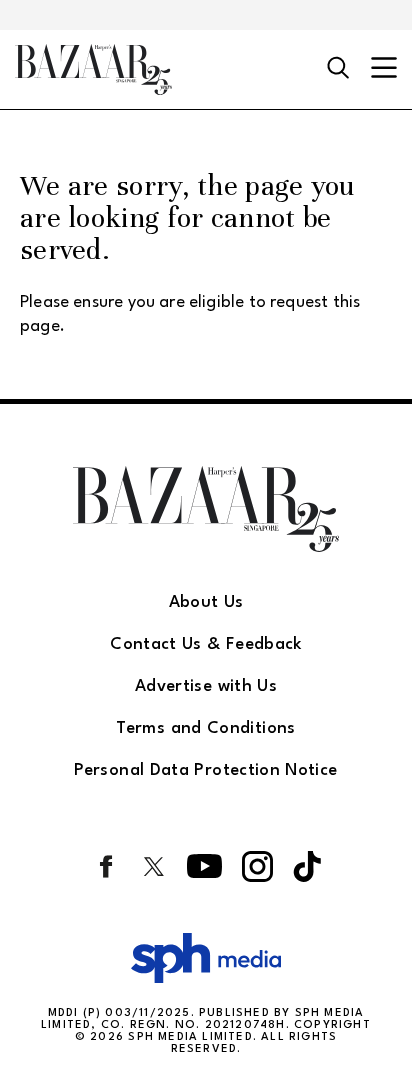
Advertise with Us (206, 686)
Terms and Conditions (205, 728)
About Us (206, 602)
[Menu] (384, 69)
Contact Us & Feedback (206, 644)
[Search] (338, 69)
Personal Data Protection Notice (205, 770)
